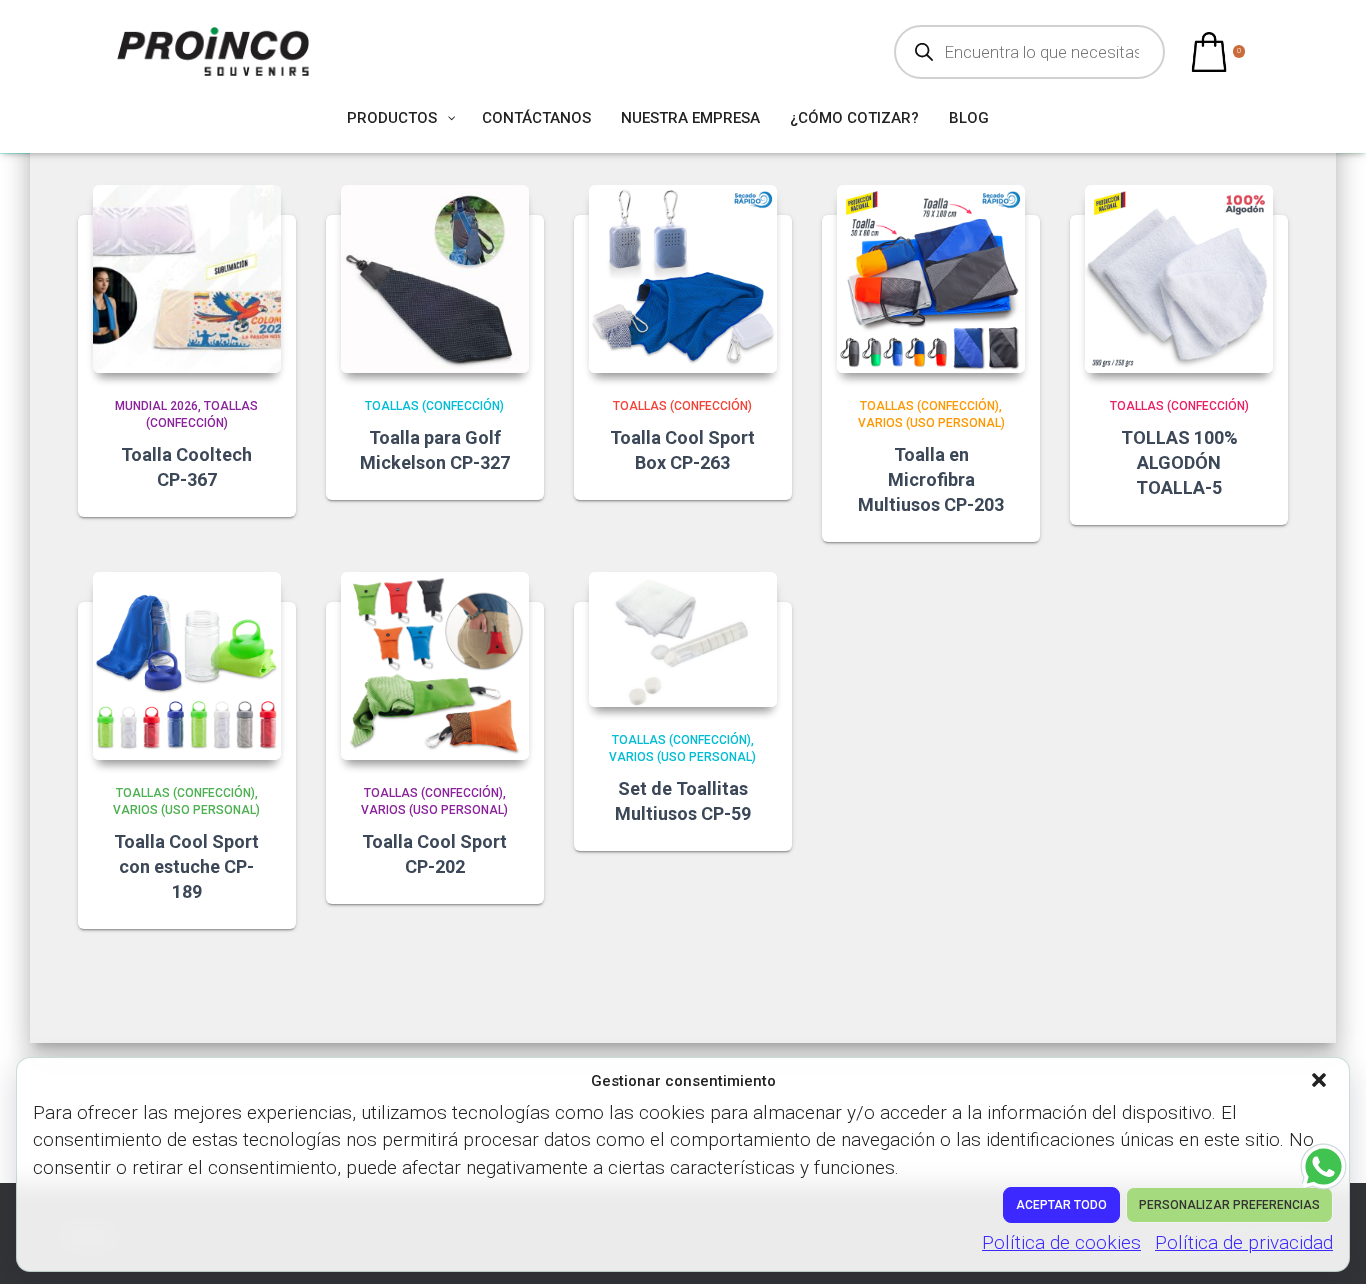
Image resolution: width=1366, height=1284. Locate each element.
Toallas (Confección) (434, 406)
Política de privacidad (1244, 1242)
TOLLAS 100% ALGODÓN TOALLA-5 (1179, 462)
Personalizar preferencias (1229, 1205)
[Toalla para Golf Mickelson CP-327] (435, 279)
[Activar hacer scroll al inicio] (1326, 1244)
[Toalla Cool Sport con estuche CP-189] (187, 666)
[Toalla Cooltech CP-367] (187, 279)
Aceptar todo (1061, 1205)
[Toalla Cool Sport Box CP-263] (683, 279)
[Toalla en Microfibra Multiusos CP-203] (931, 279)
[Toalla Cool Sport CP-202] (435, 666)
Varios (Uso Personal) (931, 423)
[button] (1321, 1082)
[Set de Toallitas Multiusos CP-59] (683, 639)
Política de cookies (1061, 1242)
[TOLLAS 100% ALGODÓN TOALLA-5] (1179, 279)
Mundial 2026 (156, 406)
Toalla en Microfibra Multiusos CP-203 (931, 479)
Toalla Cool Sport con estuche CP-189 (186, 866)
